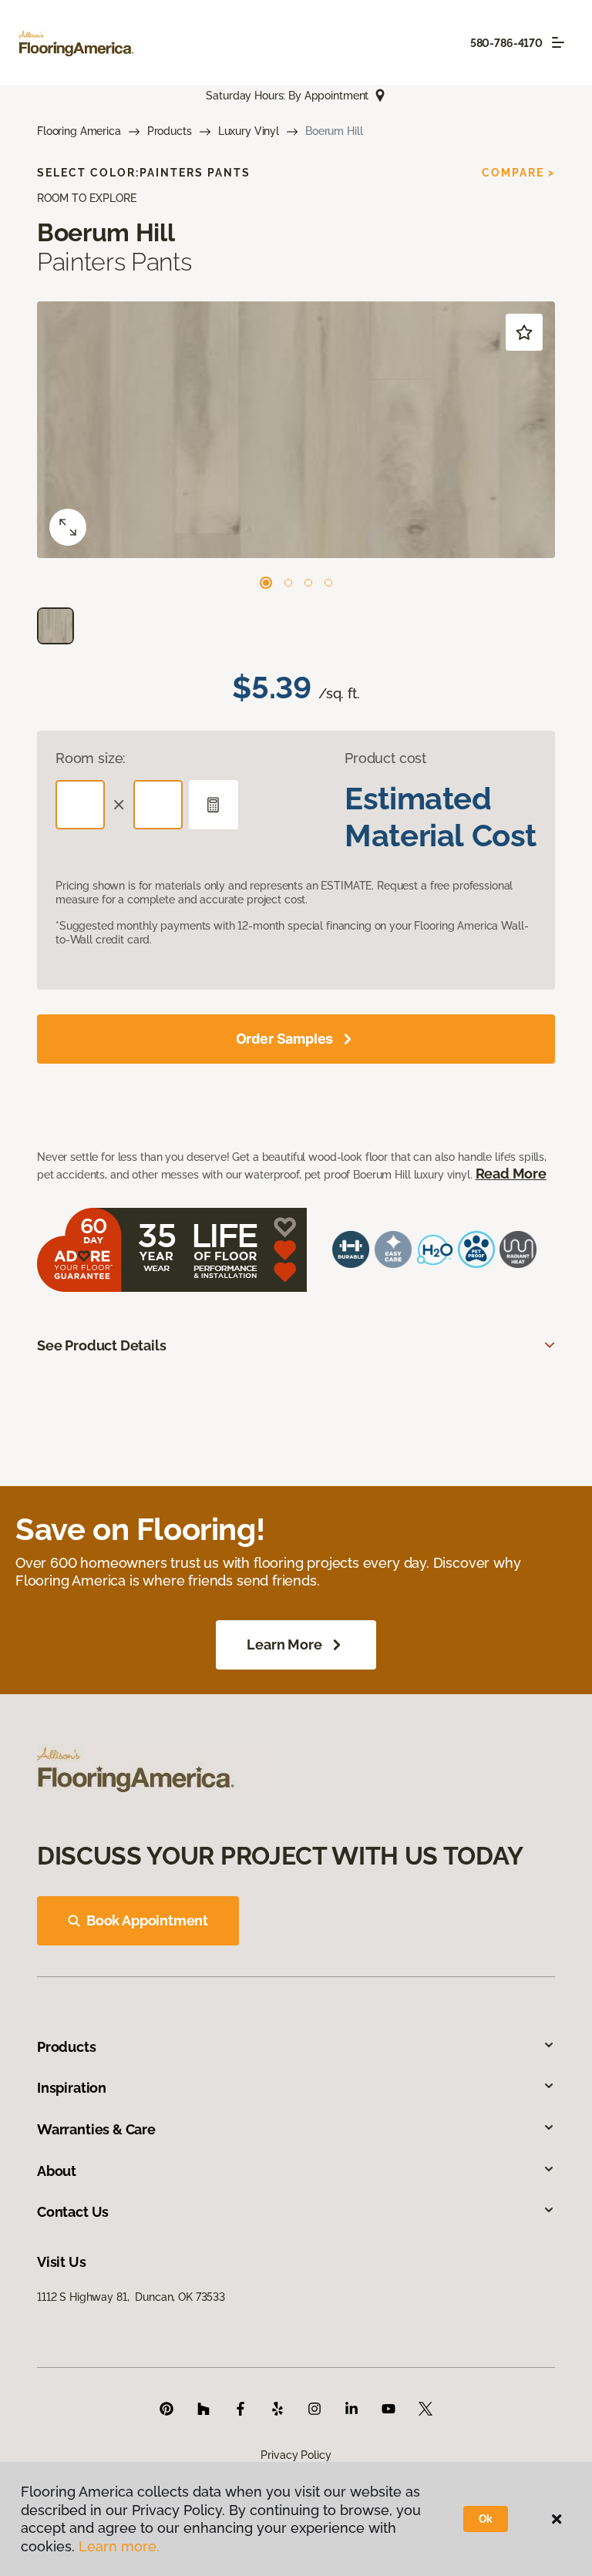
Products (170, 131)
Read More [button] (511, 1174)
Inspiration (72, 2088)
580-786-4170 (506, 43)
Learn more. (119, 2546)
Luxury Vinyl (249, 131)
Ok (486, 2519)
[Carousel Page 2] (288, 583)
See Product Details (102, 1345)
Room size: (91, 758)
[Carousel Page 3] (308, 583)
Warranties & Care (96, 2129)
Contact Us (73, 2212)
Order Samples (285, 1039)
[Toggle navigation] (558, 42)
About (57, 2171)
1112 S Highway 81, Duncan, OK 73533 (131, 2297)
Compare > (518, 173)
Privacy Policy (296, 2455)
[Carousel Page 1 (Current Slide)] (266, 583)
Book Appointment (147, 1920)
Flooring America (79, 131)
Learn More (284, 1644)
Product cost (385, 758)
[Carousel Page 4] (328, 583)
